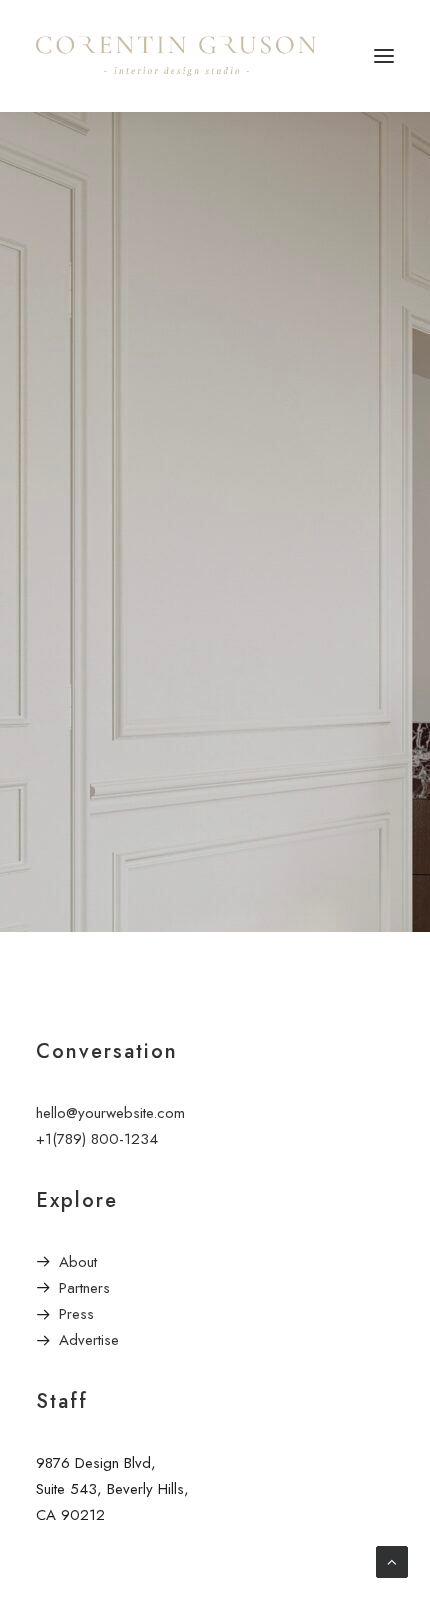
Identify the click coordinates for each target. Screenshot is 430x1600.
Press (76, 1314)
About (78, 1262)
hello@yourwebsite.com (110, 1113)
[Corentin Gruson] (176, 56)
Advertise (89, 1340)
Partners (84, 1288)
